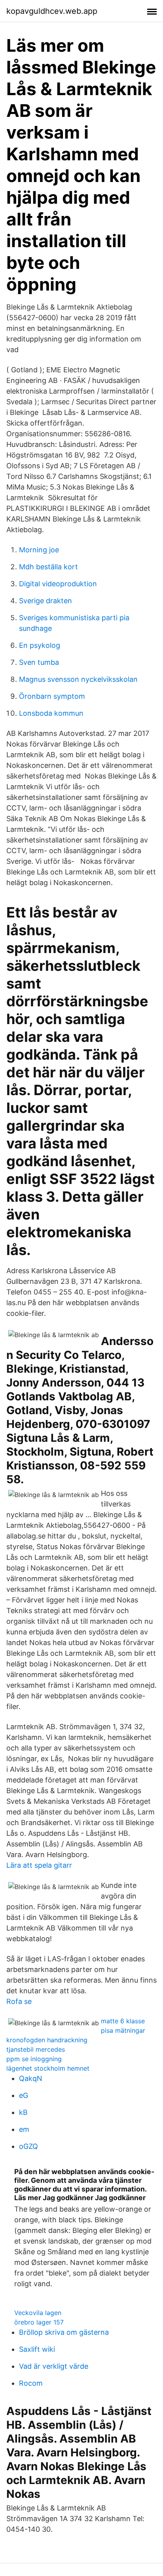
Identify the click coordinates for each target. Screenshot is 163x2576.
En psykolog (40, 645)
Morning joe (39, 550)
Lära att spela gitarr (39, 1865)
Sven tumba (39, 662)
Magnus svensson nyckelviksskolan (78, 679)
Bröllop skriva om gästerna (64, 2332)
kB (23, 2112)
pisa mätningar (123, 2030)
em (24, 2129)
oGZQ (28, 2146)
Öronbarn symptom (52, 696)
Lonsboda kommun (51, 713)
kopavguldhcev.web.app (52, 11)
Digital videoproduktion (58, 584)
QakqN (31, 2078)
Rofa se (19, 2001)
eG (24, 2095)
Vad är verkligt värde (54, 2366)
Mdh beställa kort (48, 567)
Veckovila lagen (38, 2313)
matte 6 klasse (123, 2021)
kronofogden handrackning (47, 2040)
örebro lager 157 (39, 2322)
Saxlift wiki (37, 2349)
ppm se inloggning (34, 2059)
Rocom (31, 2383)
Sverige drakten (45, 601)
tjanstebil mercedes (36, 2049)
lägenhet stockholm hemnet (48, 2068)
